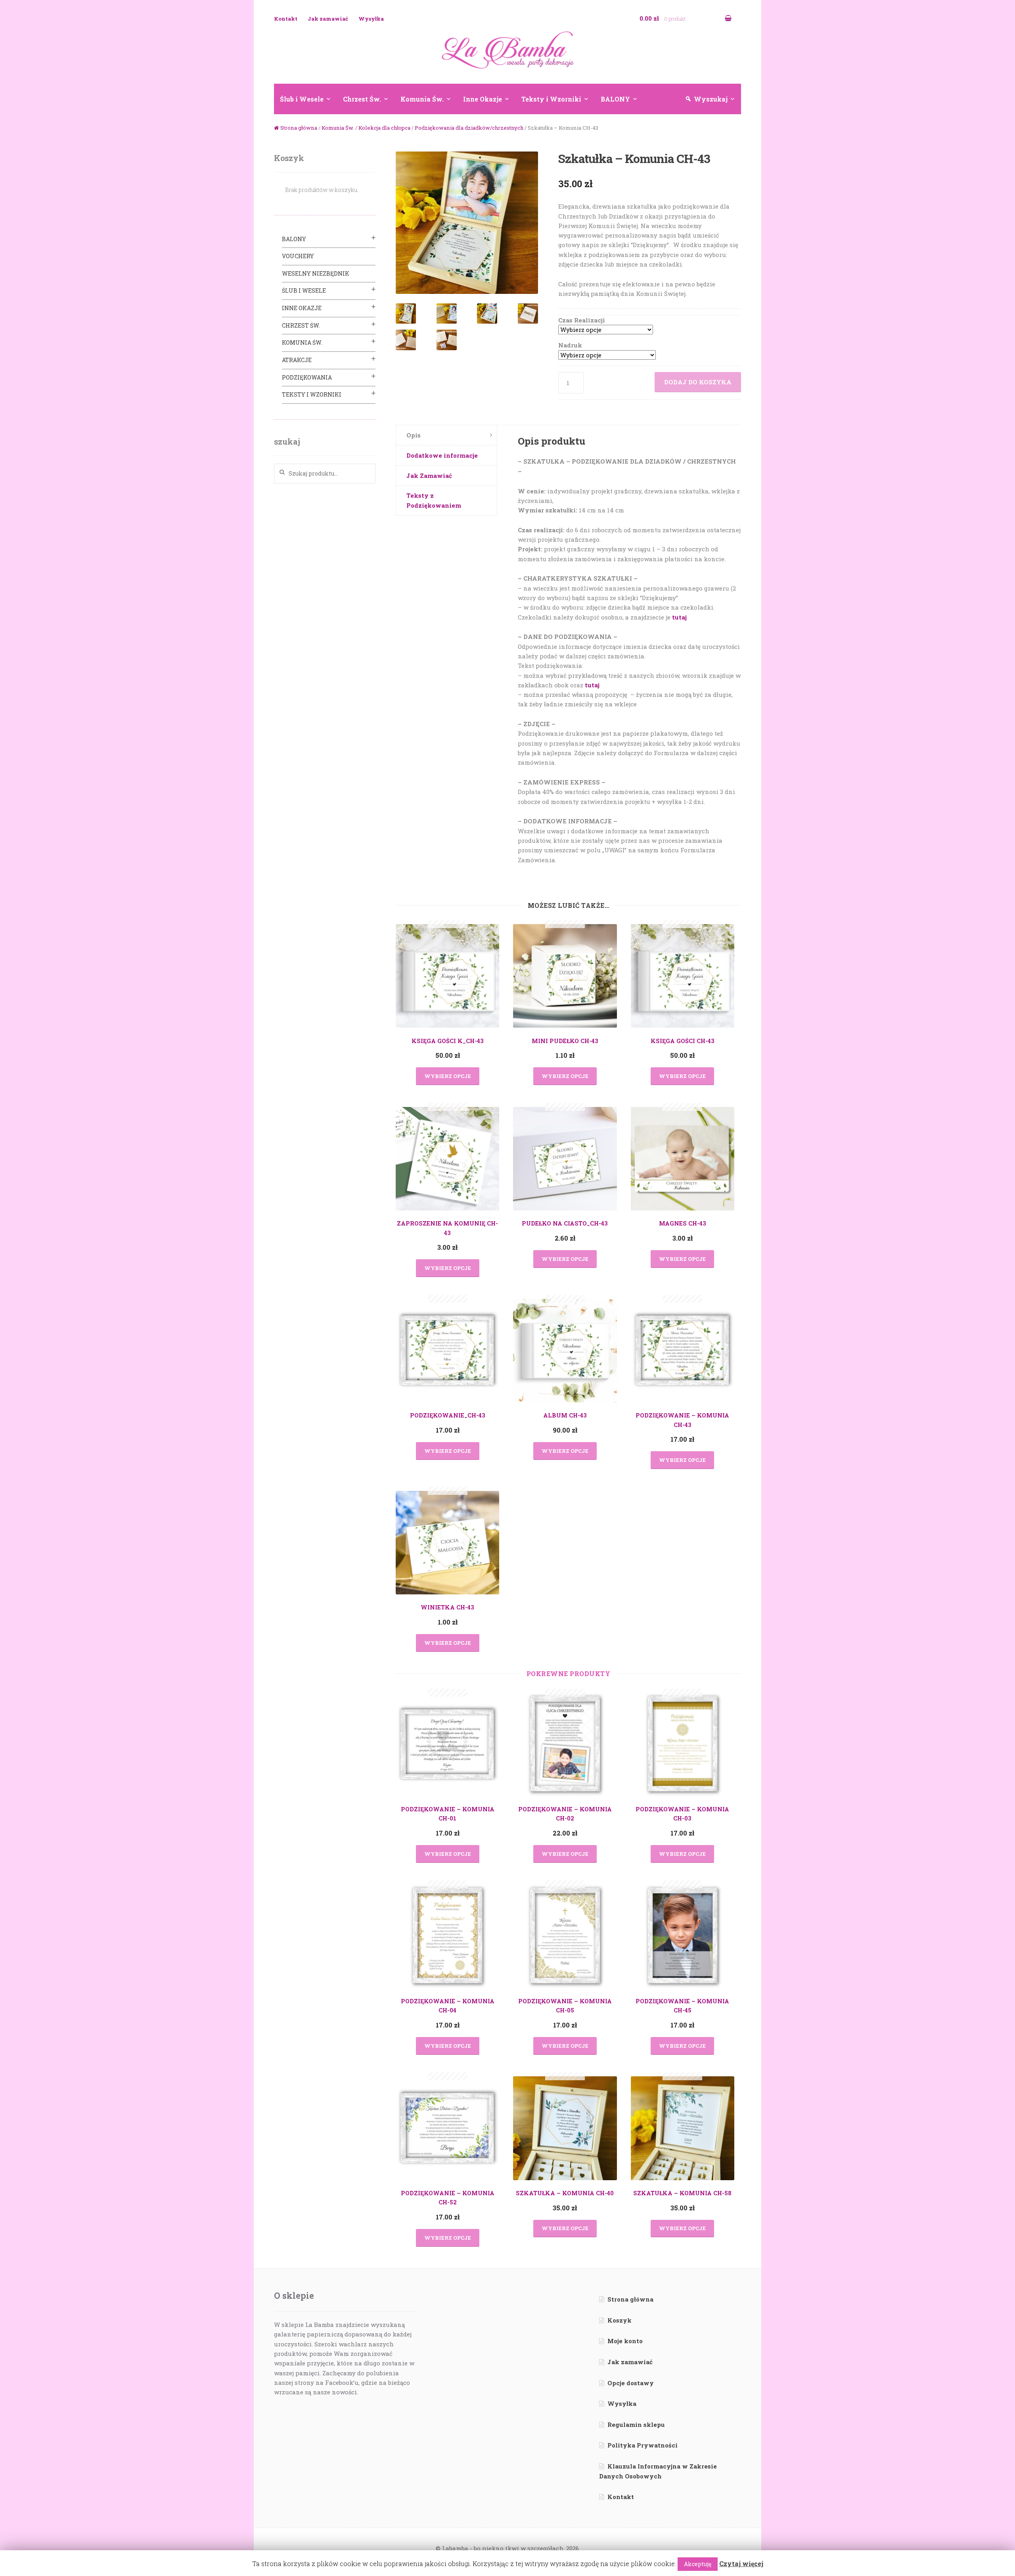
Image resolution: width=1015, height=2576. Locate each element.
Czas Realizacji (582, 320)
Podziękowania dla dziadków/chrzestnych (469, 128)
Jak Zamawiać (429, 476)
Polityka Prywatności (643, 2445)
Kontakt (286, 19)
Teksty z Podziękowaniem (434, 500)
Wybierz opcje (448, 1076)
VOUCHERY (298, 256)
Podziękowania (307, 377)
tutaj (679, 617)
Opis (414, 435)
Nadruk (570, 345)
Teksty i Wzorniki (551, 99)
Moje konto (625, 2341)
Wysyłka (371, 19)
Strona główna (299, 128)
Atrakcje (297, 360)
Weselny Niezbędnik (316, 273)
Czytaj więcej (741, 2564)
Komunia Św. (422, 99)
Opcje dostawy (631, 2383)
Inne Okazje (483, 99)
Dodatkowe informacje (442, 455)
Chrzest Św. (362, 99)
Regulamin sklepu (636, 2424)
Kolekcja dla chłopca (384, 128)
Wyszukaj (711, 99)
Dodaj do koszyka (698, 382)
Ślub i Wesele (302, 99)
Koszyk (620, 2320)
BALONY (615, 99)
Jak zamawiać (328, 19)
